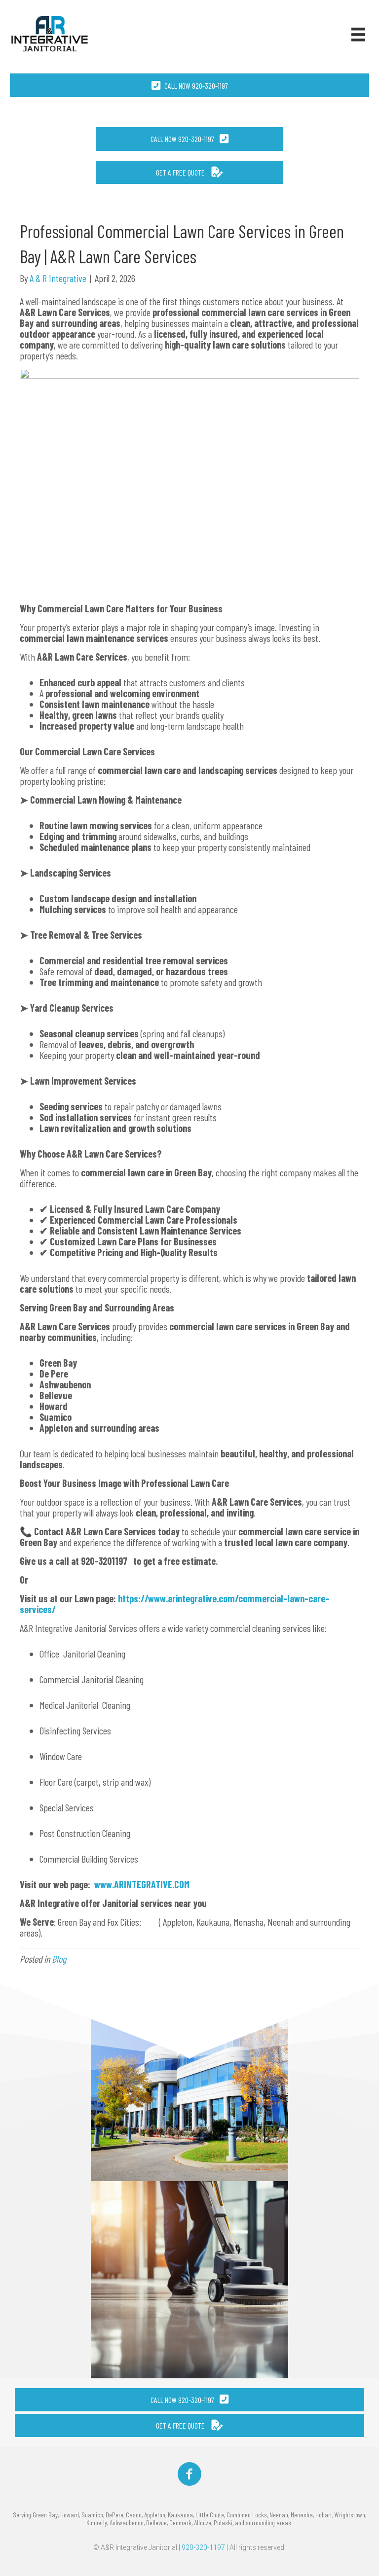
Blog (59, 1959)
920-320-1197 (203, 2547)
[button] (189, 139)
